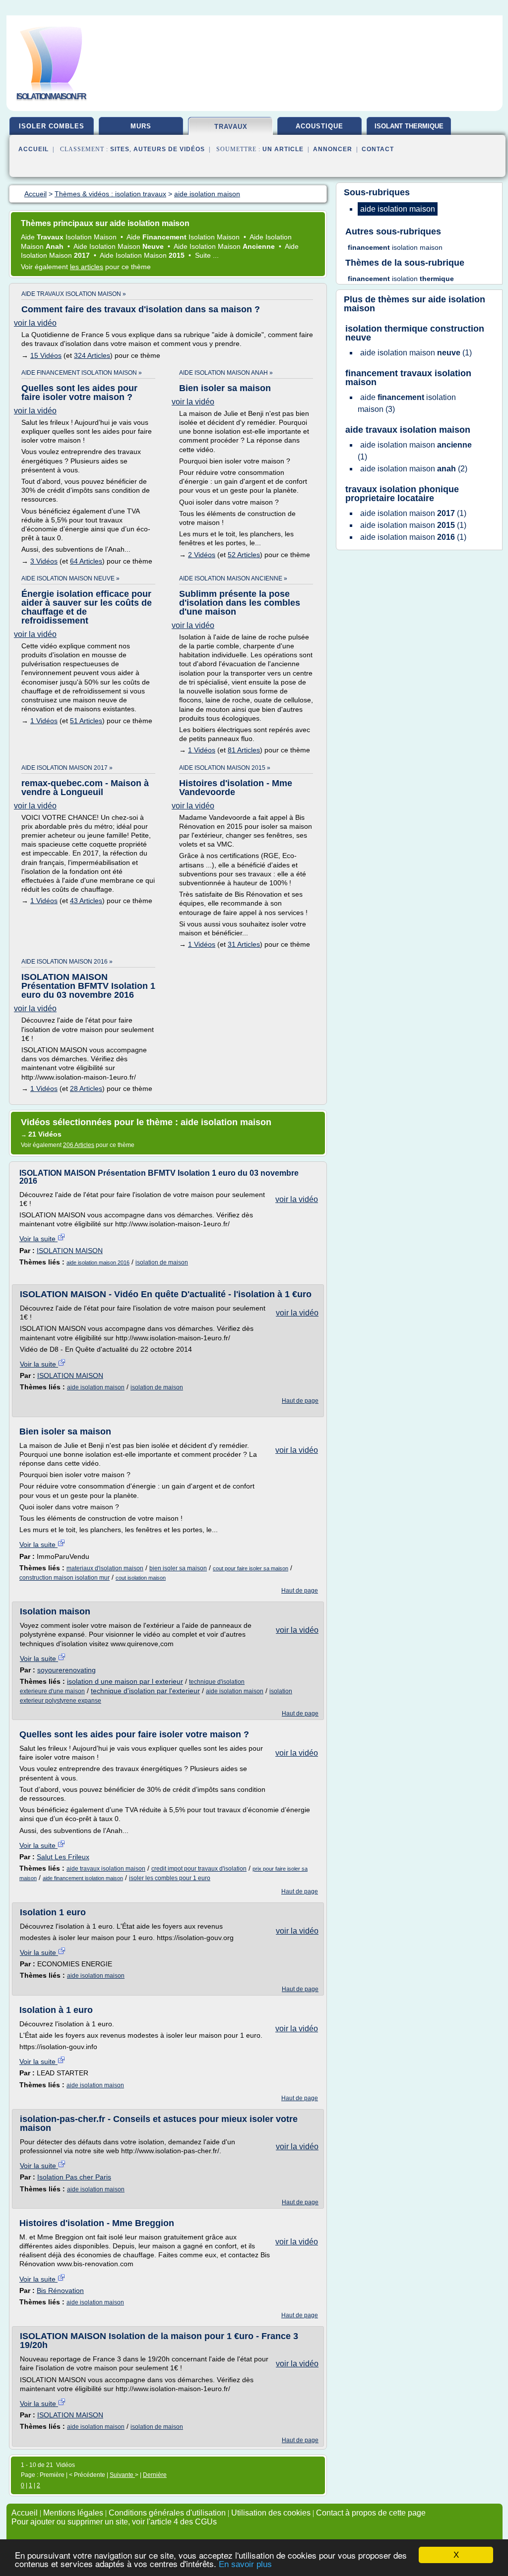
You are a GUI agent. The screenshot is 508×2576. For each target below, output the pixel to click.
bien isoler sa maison (178, 1568)
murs (141, 126)
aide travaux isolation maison (106, 1869)
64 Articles (86, 561)
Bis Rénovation (60, 2290)
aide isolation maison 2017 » (67, 768)
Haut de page (300, 1401)
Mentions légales (73, 2513)
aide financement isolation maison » (82, 373)
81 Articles (244, 750)
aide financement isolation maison (83, 1878)
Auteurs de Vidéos (169, 149)
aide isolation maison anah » (226, 373)
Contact (378, 149)
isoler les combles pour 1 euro (170, 1878)
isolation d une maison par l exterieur (125, 1681)
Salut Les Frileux (63, 1857)
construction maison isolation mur (64, 1578)
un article (283, 149)
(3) (407, 403)
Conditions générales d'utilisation (167, 2513)
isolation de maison (162, 1262)
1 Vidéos (44, 721)
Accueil (33, 149)
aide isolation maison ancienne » (233, 578)
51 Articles (86, 721)
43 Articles (86, 901)
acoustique (319, 126)
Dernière (155, 2475)
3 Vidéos (44, 561)
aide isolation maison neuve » (70, 578)
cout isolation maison (141, 1578)
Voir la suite (38, 1239)
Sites (120, 149)
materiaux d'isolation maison (105, 1568)
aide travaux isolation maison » (74, 294)
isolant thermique (409, 126)
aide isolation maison (96, 1387)
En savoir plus (245, 2564)
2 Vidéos (202, 555)
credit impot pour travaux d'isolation (199, 1869)
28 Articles (86, 1088)
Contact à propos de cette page (371, 2513)
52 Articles (244, 555)
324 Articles (92, 355)
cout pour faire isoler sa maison (251, 1568)
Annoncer (333, 149)
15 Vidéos (46, 355)
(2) (414, 469)
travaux (231, 127)
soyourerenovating (66, 1670)
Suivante (122, 2475)
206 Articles (79, 1145)
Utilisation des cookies (271, 2513)
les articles (87, 267)
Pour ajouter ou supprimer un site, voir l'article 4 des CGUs (114, 2522)
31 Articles (244, 944)
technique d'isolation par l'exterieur (145, 1691)
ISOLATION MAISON (70, 1251)
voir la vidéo (35, 323)
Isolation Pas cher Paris (74, 2177)
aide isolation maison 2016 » (67, 962)
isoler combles (52, 126)
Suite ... (207, 255)
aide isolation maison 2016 (98, 1262)
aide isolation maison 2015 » (225, 768)
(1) (416, 353)
